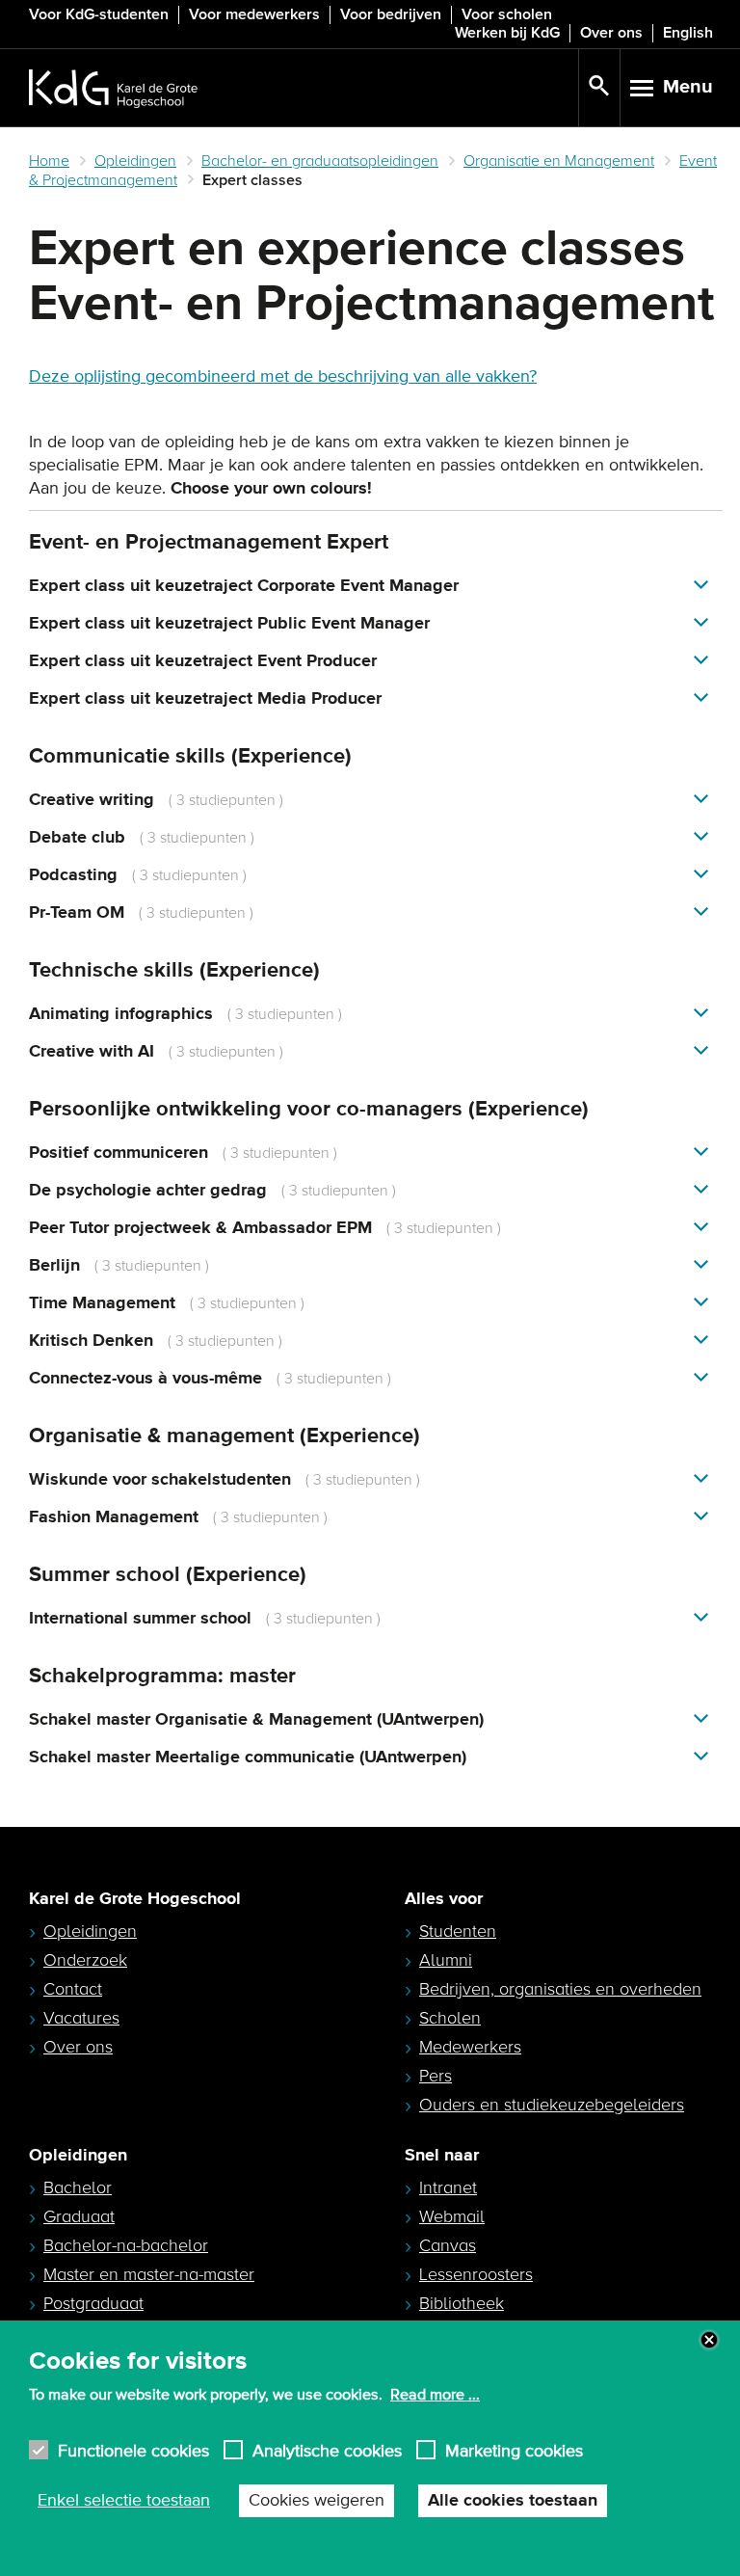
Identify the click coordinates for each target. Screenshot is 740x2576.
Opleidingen (135, 161)
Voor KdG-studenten (99, 14)
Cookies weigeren (317, 2501)
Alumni (446, 1960)
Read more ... (435, 2395)
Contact (73, 1989)
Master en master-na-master (149, 2274)
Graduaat (79, 2216)
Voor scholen (507, 14)
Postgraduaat (93, 2303)
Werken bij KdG (507, 33)
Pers (436, 2076)
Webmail (452, 2216)
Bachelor (78, 2187)
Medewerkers (470, 2047)
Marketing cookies (514, 2450)
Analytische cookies (327, 2450)
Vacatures (81, 2018)
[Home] (304, 88)
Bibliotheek (462, 2303)
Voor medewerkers (254, 14)
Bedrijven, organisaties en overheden (560, 1989)
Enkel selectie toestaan (124, 2501)
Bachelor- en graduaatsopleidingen (320, 161)
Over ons (611, 33)
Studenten (458, 1931)
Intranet (448, 2187)
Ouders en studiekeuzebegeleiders (552, 2105)
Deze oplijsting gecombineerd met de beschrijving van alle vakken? (283, 377)
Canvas (448, 2245)
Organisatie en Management (559, 161)
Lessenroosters (476, 2274)
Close (709, 2340)
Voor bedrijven (391, 14)
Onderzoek (85, 1960)
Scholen (450, 2018)
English (688, 33)
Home (49, 161)
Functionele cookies (133, 2450)
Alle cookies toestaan (513, 2501)
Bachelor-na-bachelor (126, 2245)
